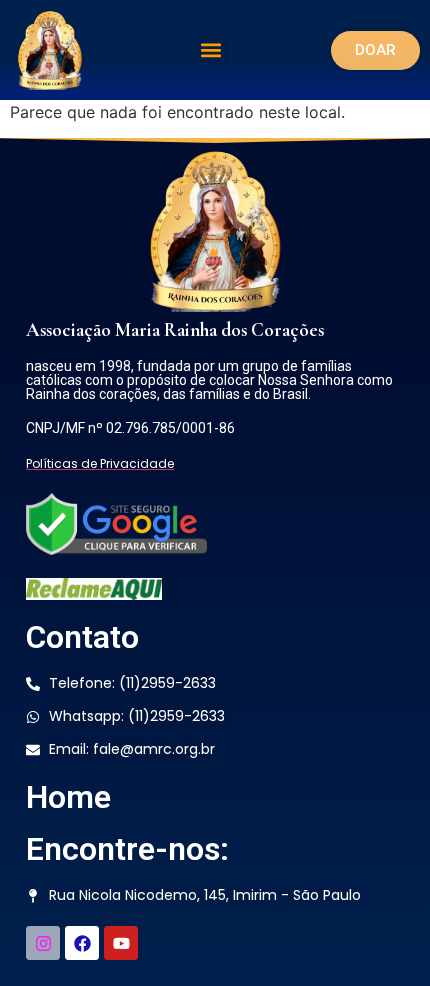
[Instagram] (43, 943)
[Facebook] (82, 943)
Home (68, 797)
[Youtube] (121, 943)
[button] (210, 50)
